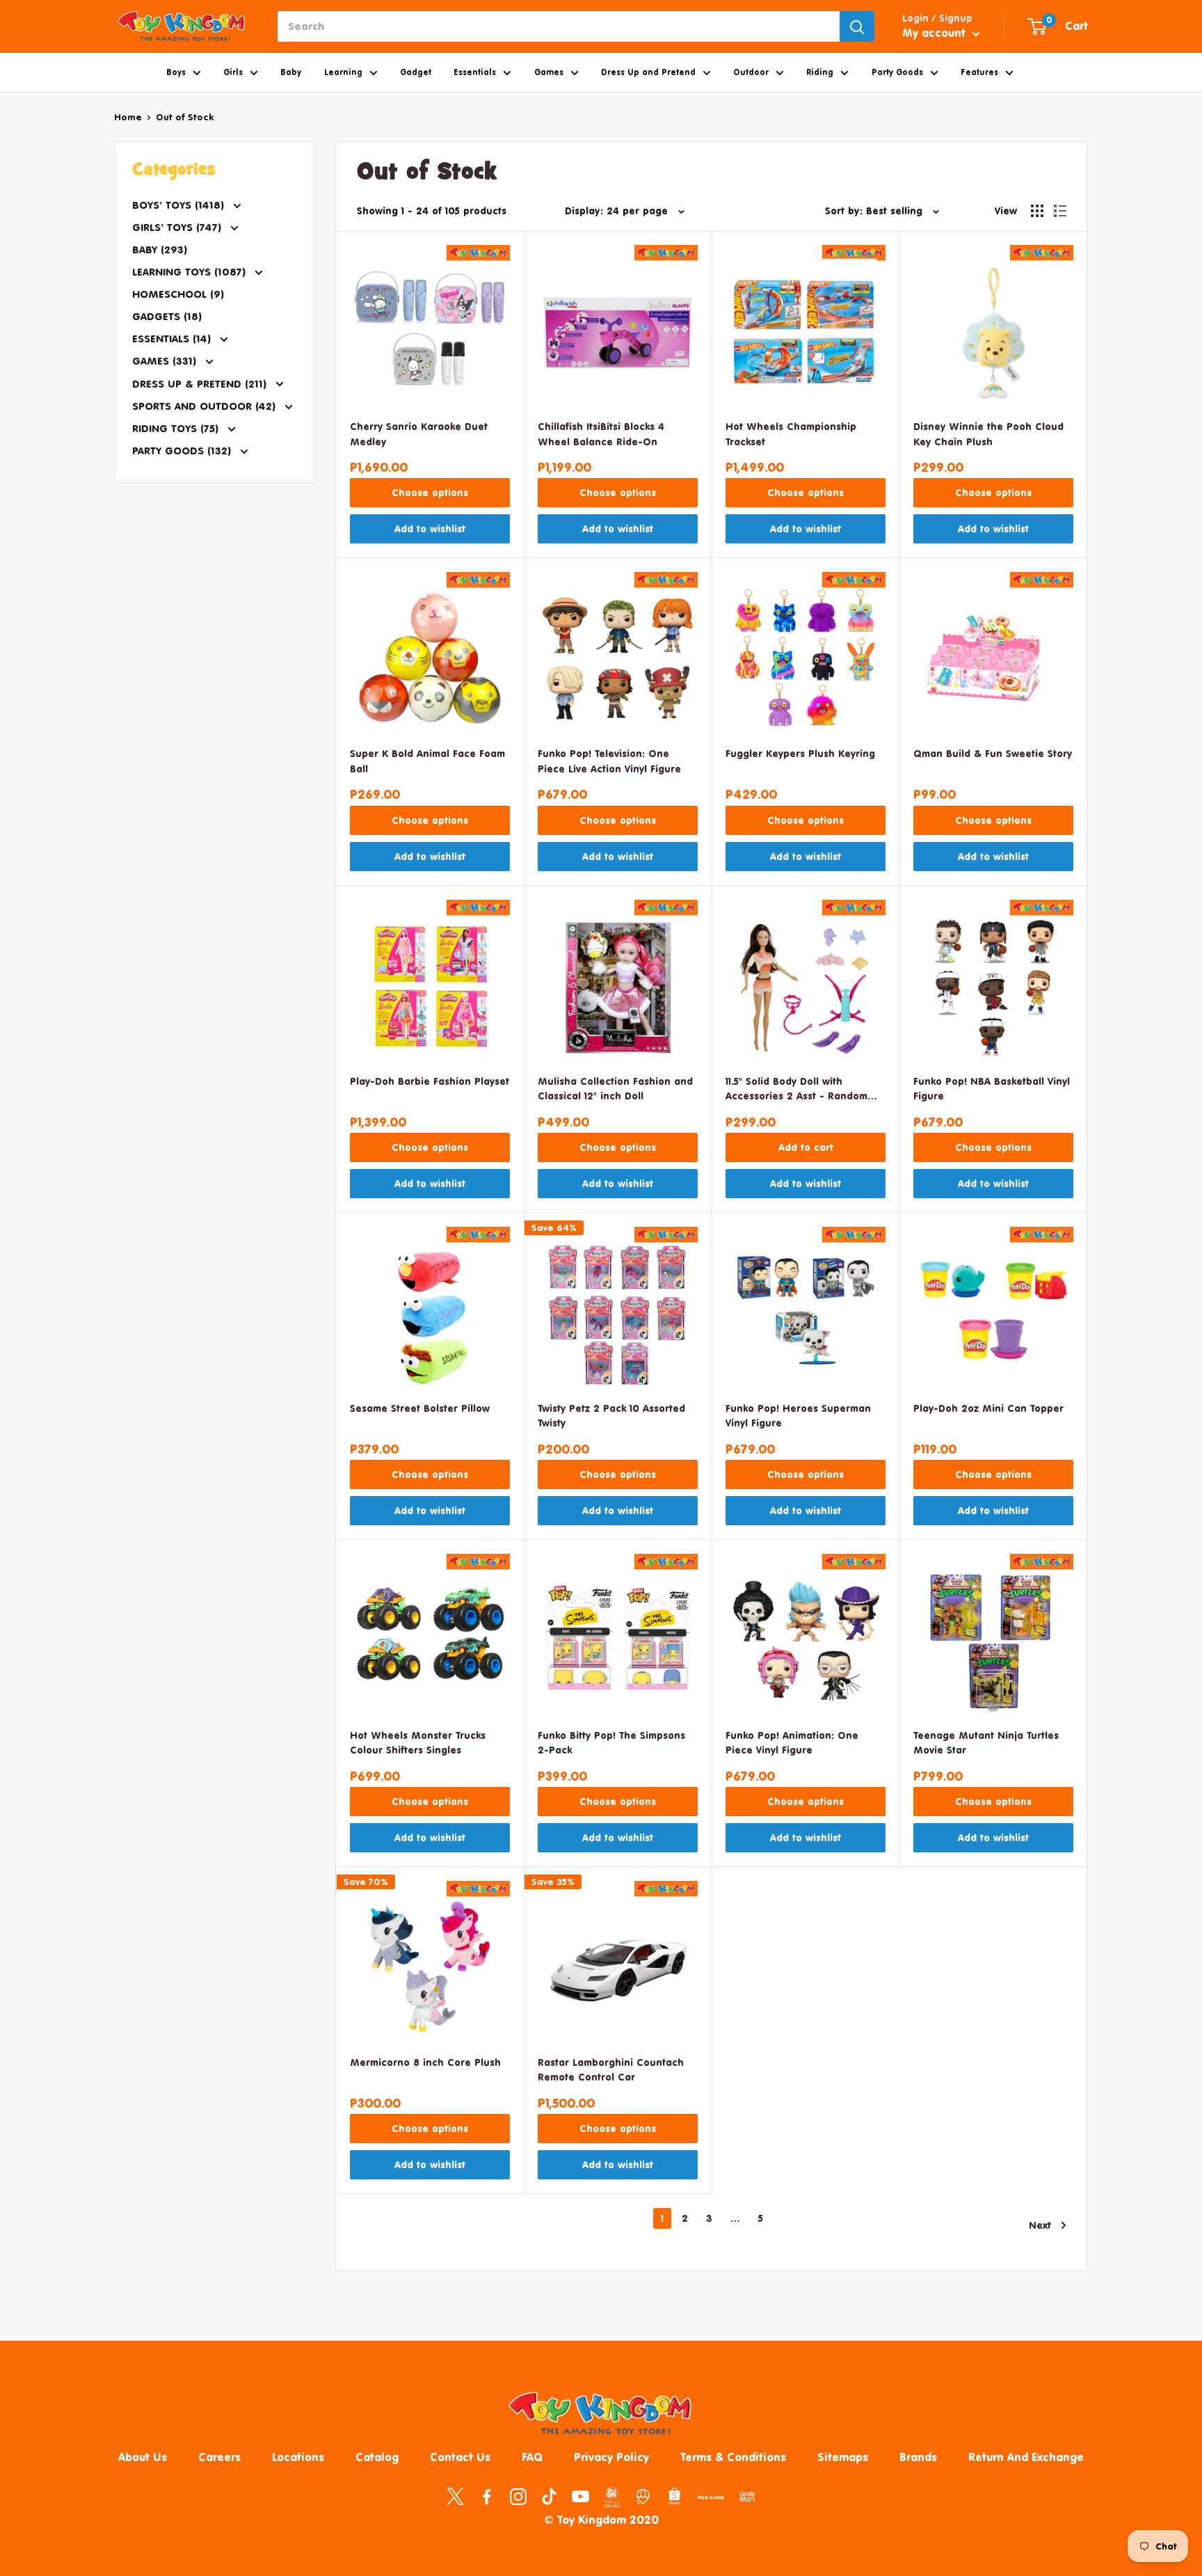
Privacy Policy (611, 2457)
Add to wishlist (430, 528)
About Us (143, 2457)
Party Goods (897, 72)
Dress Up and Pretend (648, 72)
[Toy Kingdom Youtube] (580, 2496)
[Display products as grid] (1037, 211)
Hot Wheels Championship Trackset (791, 434)
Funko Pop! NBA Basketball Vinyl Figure (992, 1089)
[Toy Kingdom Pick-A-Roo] (711, 2500)
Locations (298, 2457)
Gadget (416, 72)
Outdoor (751, 72)
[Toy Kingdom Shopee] (674, 2496)
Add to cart (806, 1147)
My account (936, 33)
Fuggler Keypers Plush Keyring (800, 753)
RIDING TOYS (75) (177, 428)
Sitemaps (843, 2457)
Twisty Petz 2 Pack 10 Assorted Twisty (611, 1416)
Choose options (430, 492)
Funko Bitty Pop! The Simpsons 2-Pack (611, 1743)
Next (1040, 2225)
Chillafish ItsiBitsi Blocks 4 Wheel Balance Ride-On (601, 434)
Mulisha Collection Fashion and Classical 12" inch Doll (615, 1089)
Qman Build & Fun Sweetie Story (993, 753)
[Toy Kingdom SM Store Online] (612, 2497)
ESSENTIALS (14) (173, 339)
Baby (291, 72)
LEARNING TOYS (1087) (191, 272)
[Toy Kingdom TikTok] (549, 2496)
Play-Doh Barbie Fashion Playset (430, 1081)
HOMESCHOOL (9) (178, 294)
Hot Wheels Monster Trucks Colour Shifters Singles (418, 1743)
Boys (176, 72)
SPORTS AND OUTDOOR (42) (206, 406)
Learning (343, 72)
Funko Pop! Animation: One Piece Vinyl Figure (792, 1743)
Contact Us (460, 2457)
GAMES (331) (166, 361)
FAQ (532, 2457)
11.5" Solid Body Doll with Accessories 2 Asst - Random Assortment (796, 1090)
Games (549, 72)
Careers (219, 2457)
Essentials (475, 72)
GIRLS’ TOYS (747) (178, 227)
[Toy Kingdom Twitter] (455, 2496)
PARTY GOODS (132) (183, 451)
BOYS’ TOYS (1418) (180, 205)
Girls (233, 72)
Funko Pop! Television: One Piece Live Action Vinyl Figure (609, 761)
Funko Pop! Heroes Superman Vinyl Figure (798, 1416)
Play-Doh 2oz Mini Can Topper (988, 1408)
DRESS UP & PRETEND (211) (201, 384)
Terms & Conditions (733, 2457)
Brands (918, 2457)
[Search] (857, 26)
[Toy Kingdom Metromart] (643, 2496)
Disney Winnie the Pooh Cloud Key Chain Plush (988, 434)
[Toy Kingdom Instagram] (518, 2496)
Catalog (377, 2457)
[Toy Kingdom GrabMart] (747, 2496)
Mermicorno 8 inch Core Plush (425, 2062)
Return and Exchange (1026, 2457)
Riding (820, 72)
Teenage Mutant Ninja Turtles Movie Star (986, 1743)
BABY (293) (160, 249)
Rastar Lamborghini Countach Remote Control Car (611, 2070)
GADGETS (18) (167, 316)
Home (128, 117)
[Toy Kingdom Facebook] (487, 2496)
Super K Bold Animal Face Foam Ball (427, 761)
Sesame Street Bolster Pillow (420, 1408)
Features (979, 72)
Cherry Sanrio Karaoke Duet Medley (419, 434)
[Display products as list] (1060, 211)
